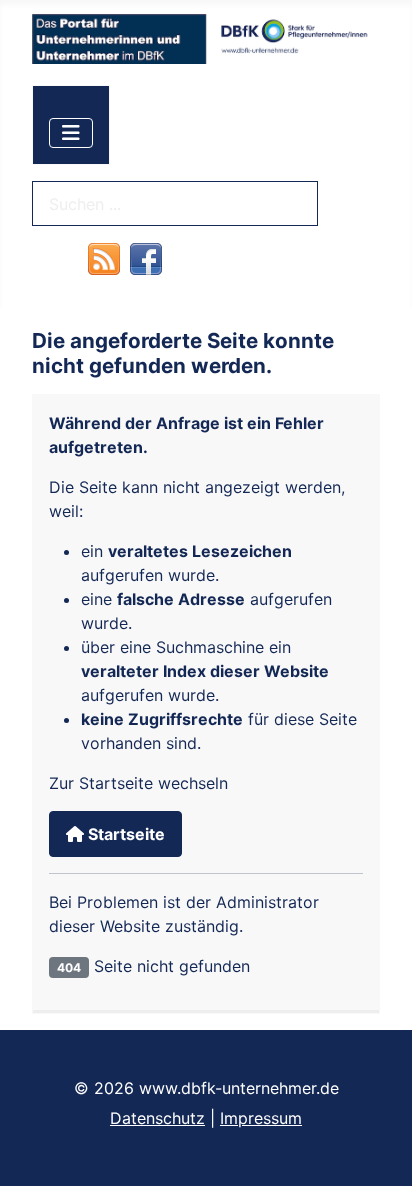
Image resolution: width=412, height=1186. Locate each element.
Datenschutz (157, 1118)
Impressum (261, 1118)
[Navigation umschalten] (71, 133)
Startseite (124, 834)
